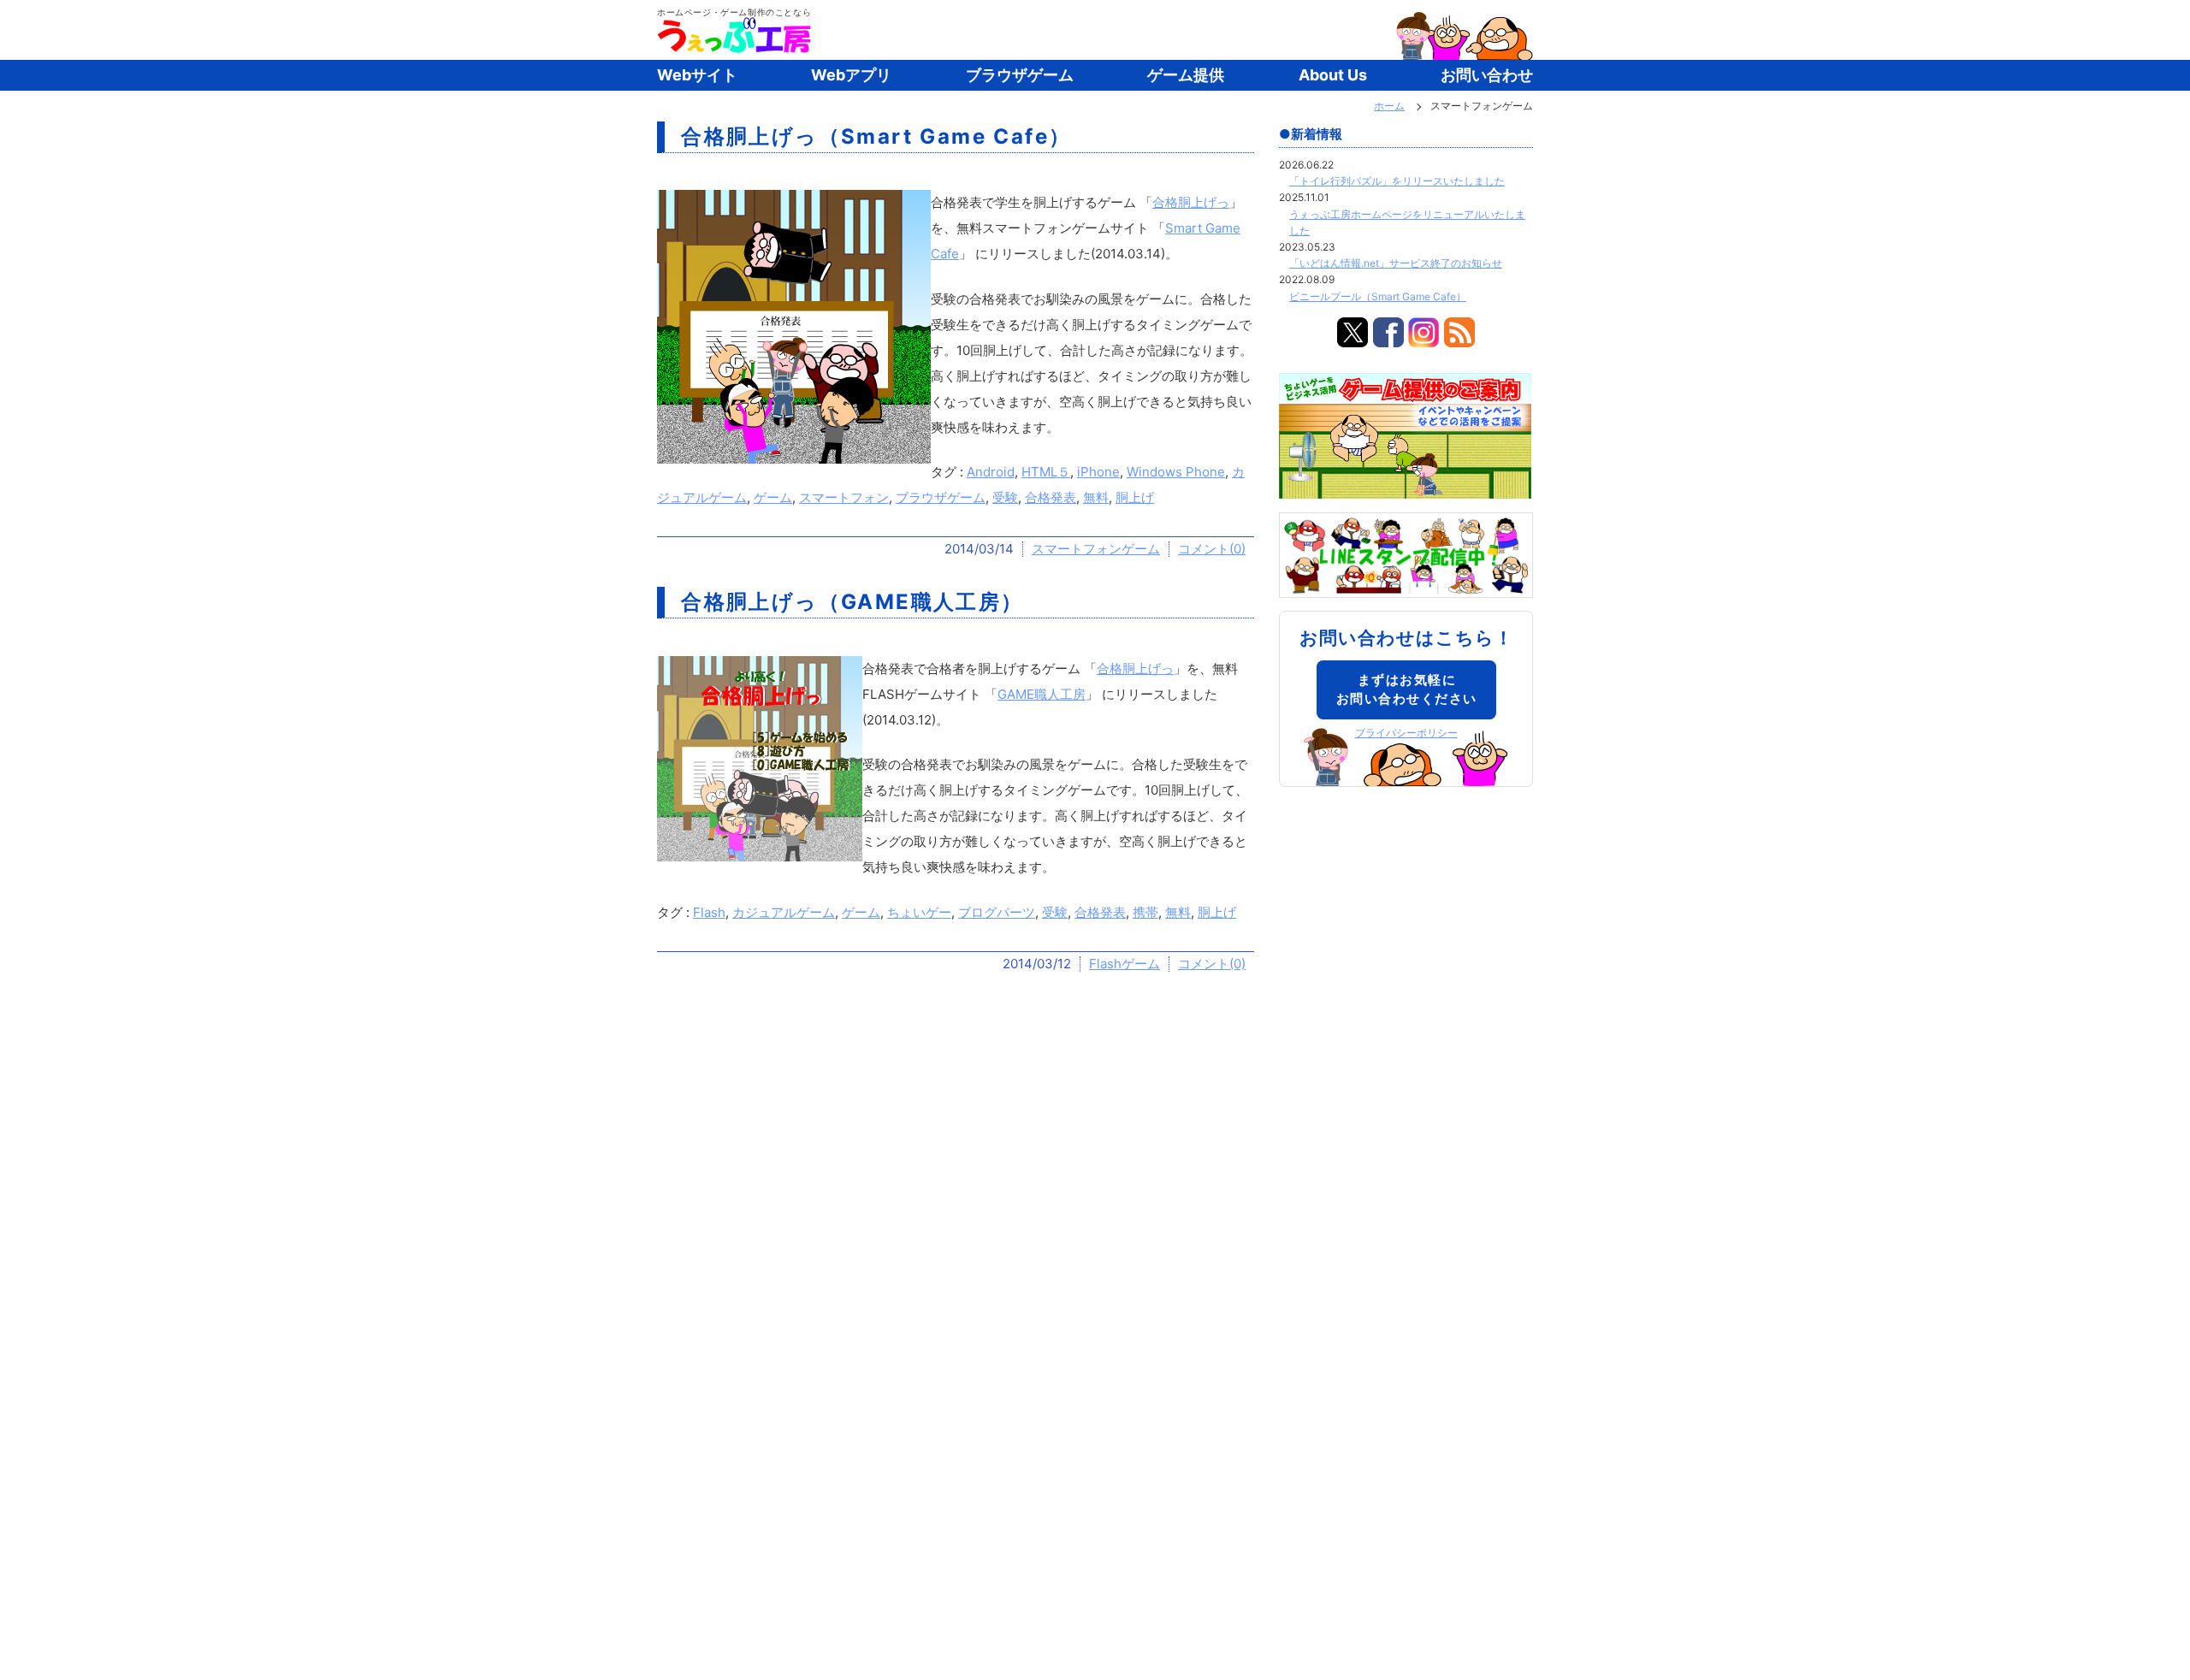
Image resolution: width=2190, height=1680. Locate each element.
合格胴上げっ (1191, 202)
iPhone (1098, 472)
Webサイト (697, 75)
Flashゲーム (1125, 964)
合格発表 (1051, 497)
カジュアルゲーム (784, 912)
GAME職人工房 (1042, 694)
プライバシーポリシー (1406, 733)
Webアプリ (851, 75)
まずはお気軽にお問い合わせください (1407, 689)
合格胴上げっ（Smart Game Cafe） (876, 136)
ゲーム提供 (1186, 75)
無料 (1096, 497)
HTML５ (1046, 472)
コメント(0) (1212, 549)
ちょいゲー (919, 912)
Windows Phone (1176, 472)
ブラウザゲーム (1020, 75)
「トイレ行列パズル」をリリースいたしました (1397, 181)
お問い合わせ (1487, 75)
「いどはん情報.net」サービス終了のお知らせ (1396, 263)
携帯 (1145, 912)
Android (991, 472)
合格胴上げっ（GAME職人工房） (852, 602)
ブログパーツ (997, 912)
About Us (1333, 75)
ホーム (1389, 106)
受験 (1005, 497)
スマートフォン (844, 497)
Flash (709, 912)
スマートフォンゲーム (1096, 549)
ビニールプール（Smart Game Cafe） (1378, 296)
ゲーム (773, 497)
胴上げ (1135, 497)
